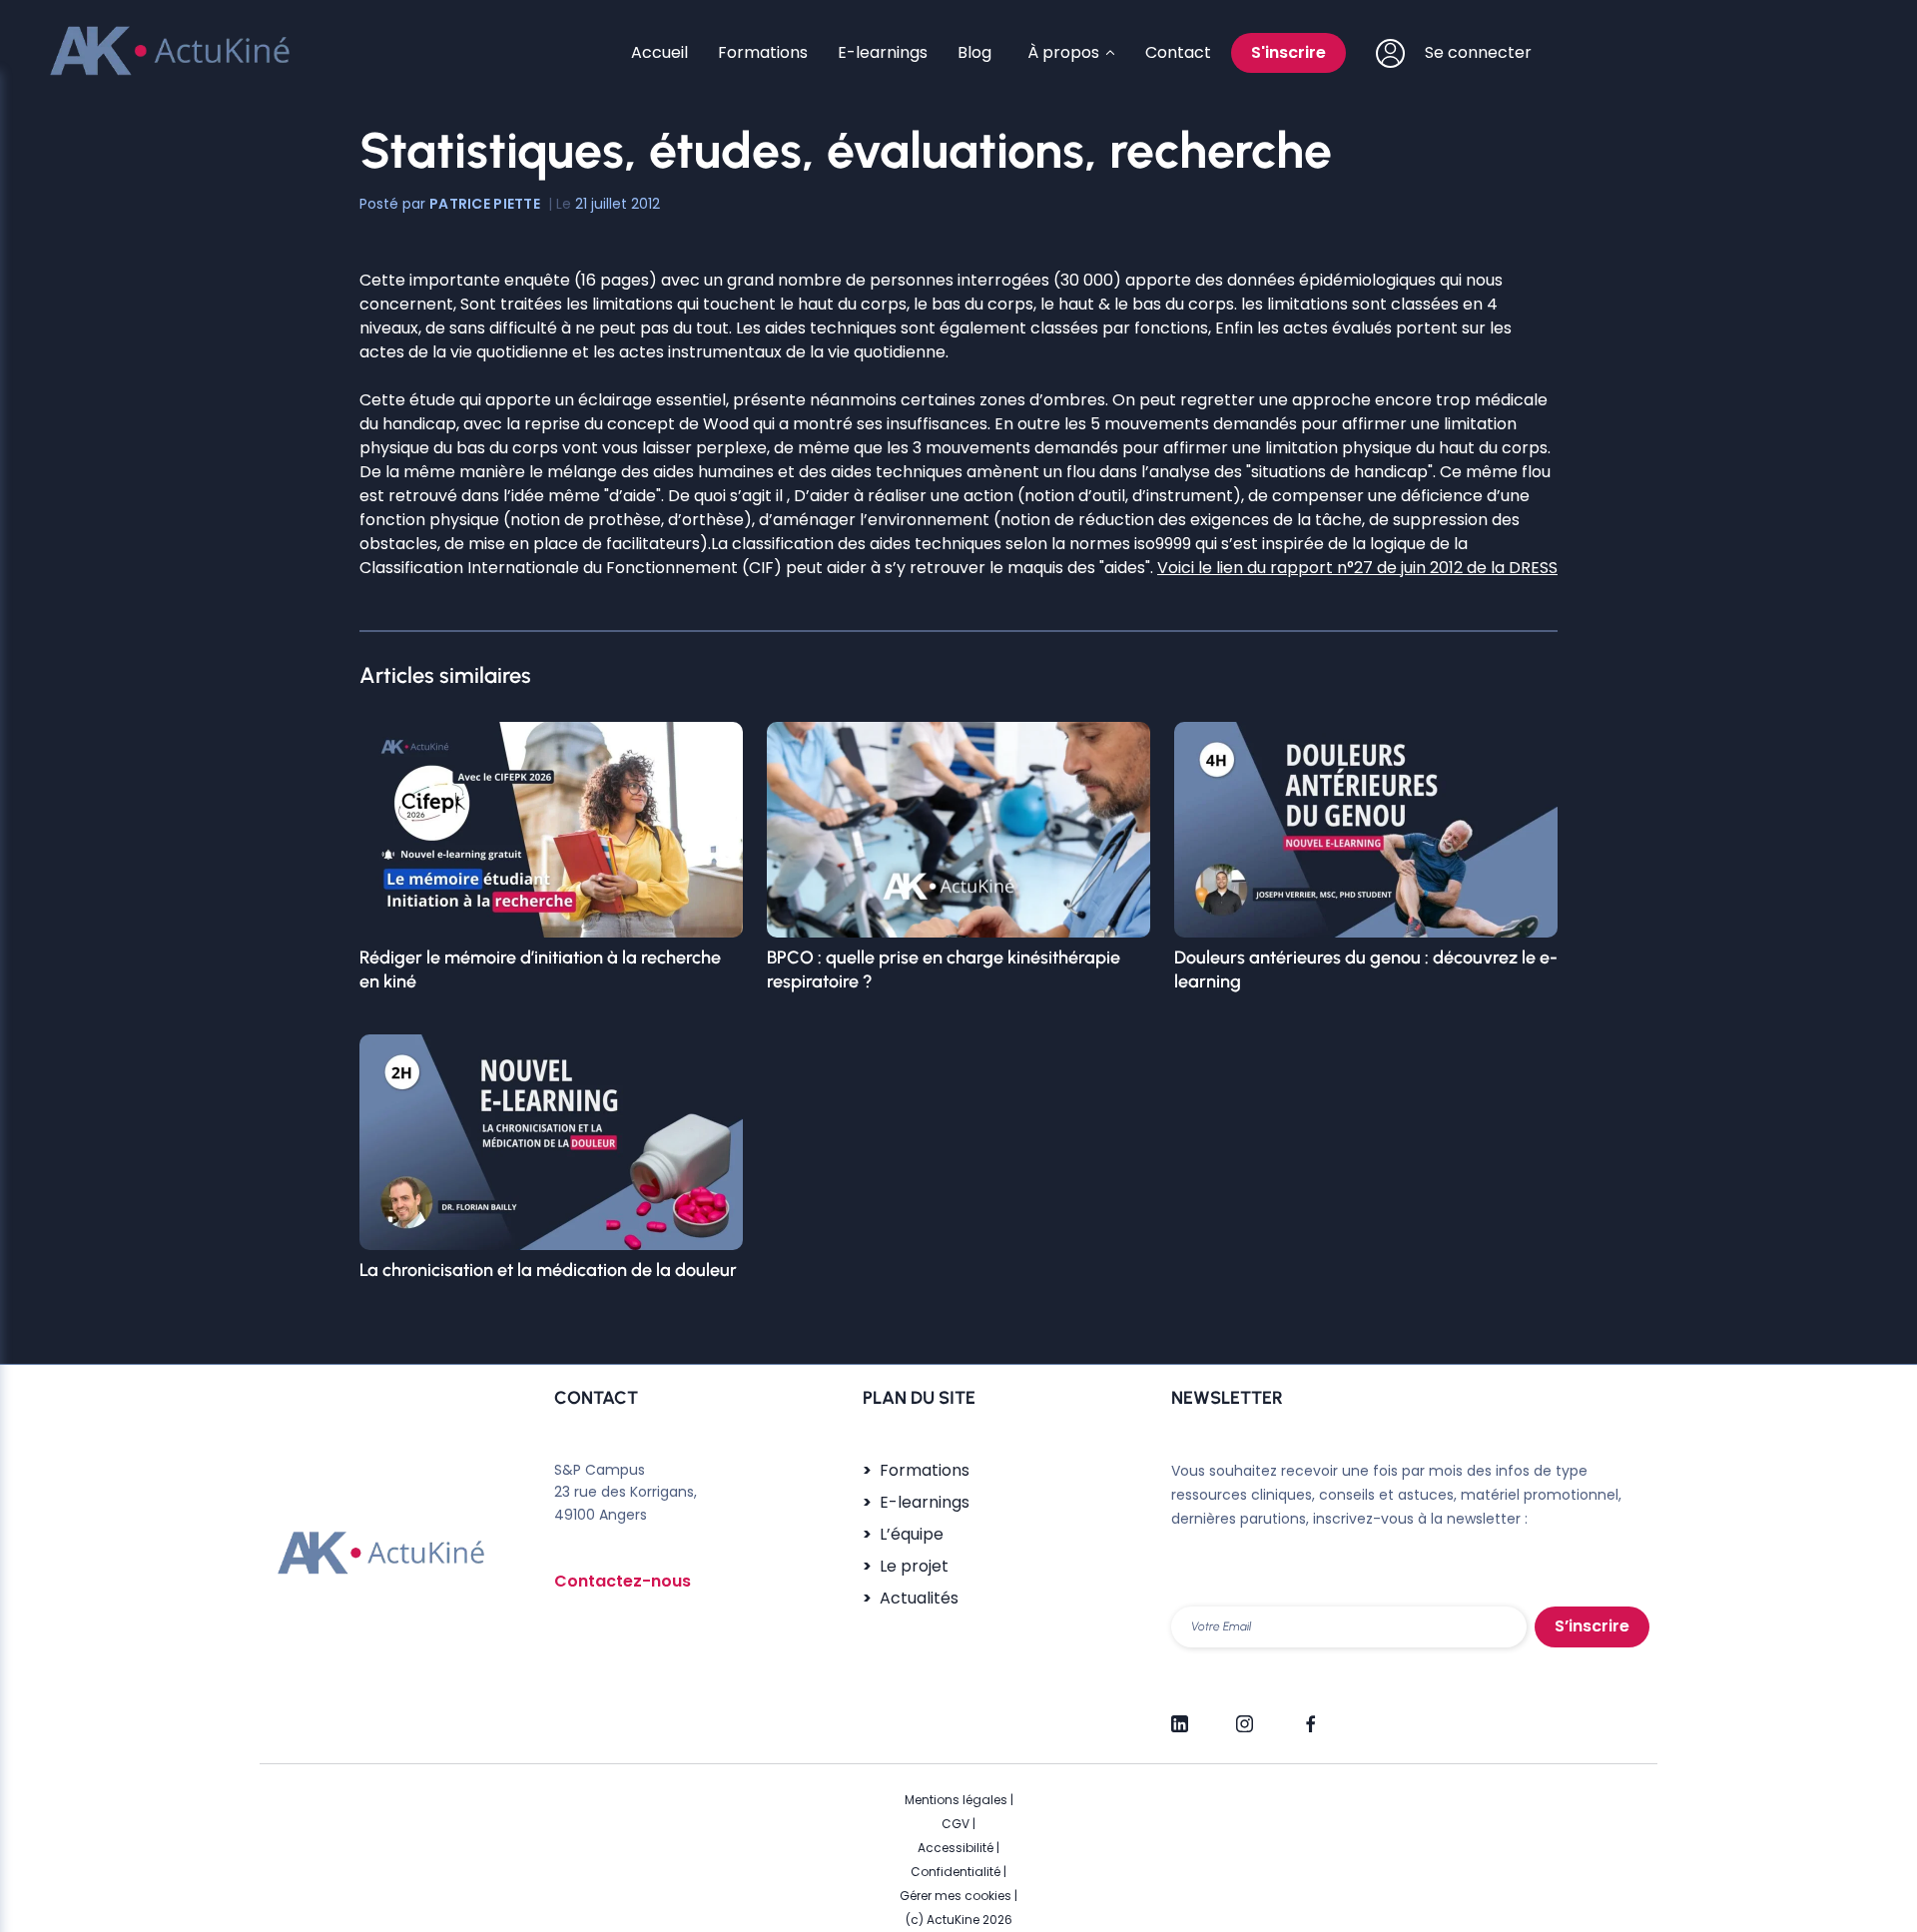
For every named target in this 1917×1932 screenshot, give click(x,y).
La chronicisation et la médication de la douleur (548, 1270)
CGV (956, 1824)
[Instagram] (1245, 1715)
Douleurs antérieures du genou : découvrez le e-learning (1366, 969)
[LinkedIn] (1180, 1715)
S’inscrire (1592, 1626)
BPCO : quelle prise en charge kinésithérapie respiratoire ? (944, 969)
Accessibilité (956, 1848)
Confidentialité (956, 1872)
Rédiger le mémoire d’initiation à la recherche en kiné (540, 969)
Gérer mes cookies (956, 1896)
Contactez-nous (623, 1581)
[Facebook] (1309, 1715)
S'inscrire (1288, 52)
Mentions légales (956, 1800)
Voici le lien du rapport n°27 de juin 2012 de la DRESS (1357, 568)
